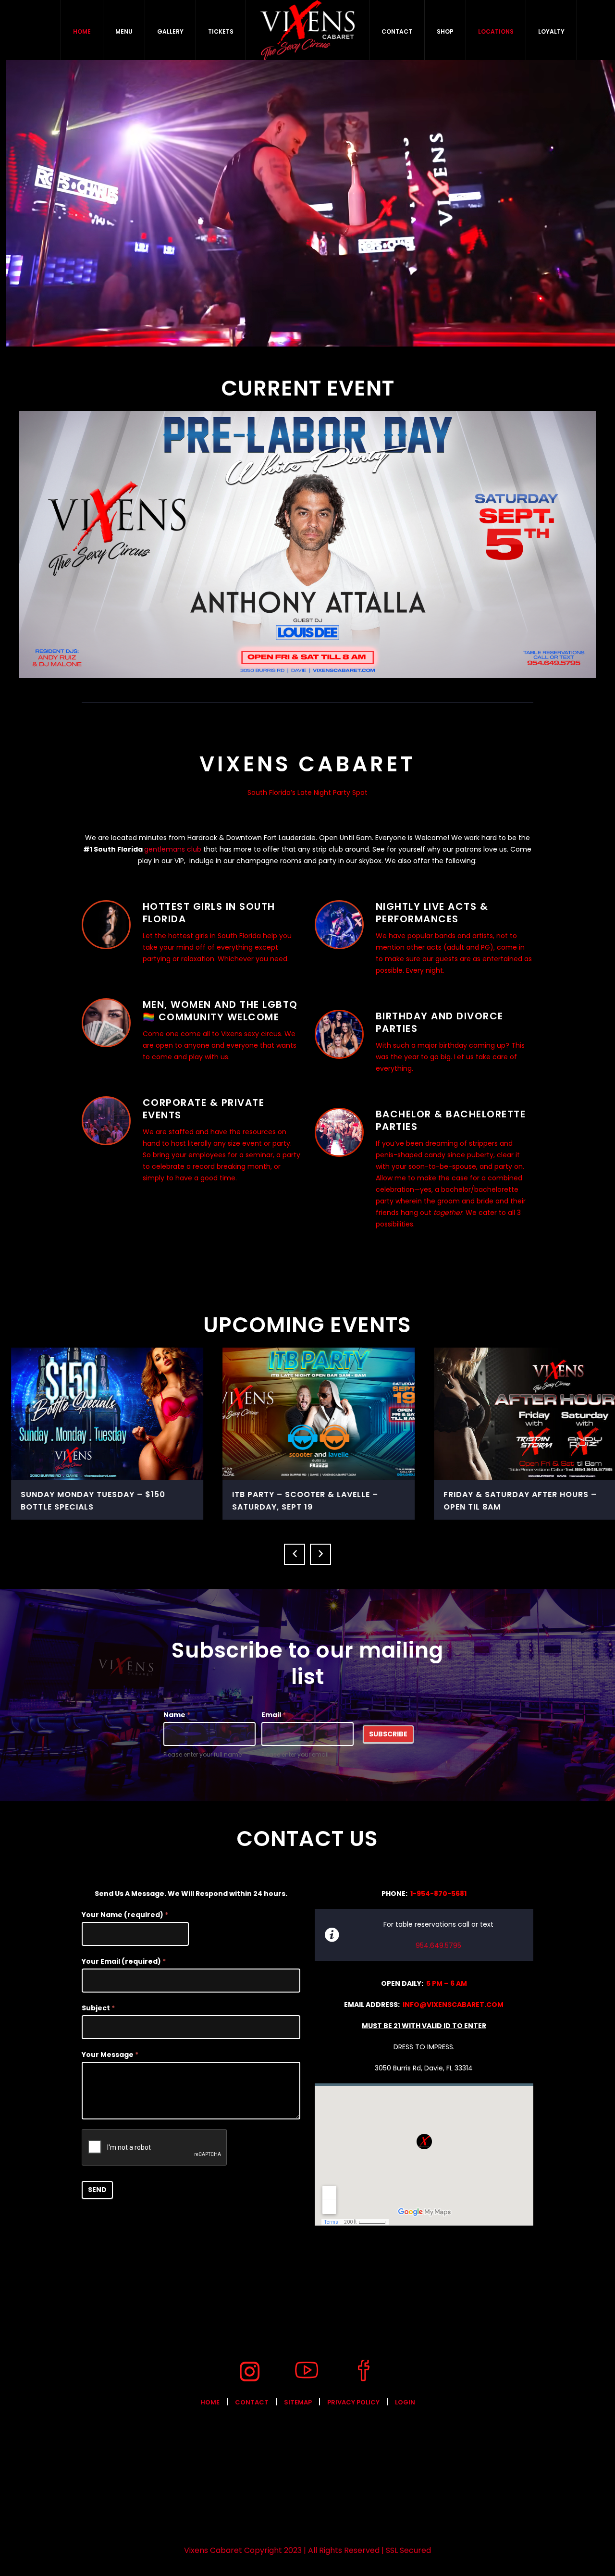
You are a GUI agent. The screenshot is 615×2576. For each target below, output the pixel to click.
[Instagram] (249, 2371)
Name (177, 1715)
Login (405, 2402)
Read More (97, 1413)
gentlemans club (173, 849)
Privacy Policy (353, 2402)
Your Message (110, 2055)
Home (210, 2402)
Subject (98, 2008)
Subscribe (388, 1734)
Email (274, 1715)
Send (97, 2190)
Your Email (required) (124, 1961)
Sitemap (298, 2402)
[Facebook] (364, 2371)
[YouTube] (307, 2371)
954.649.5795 (438, 1945)
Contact (252, 2402)
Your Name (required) (125, 1915)
